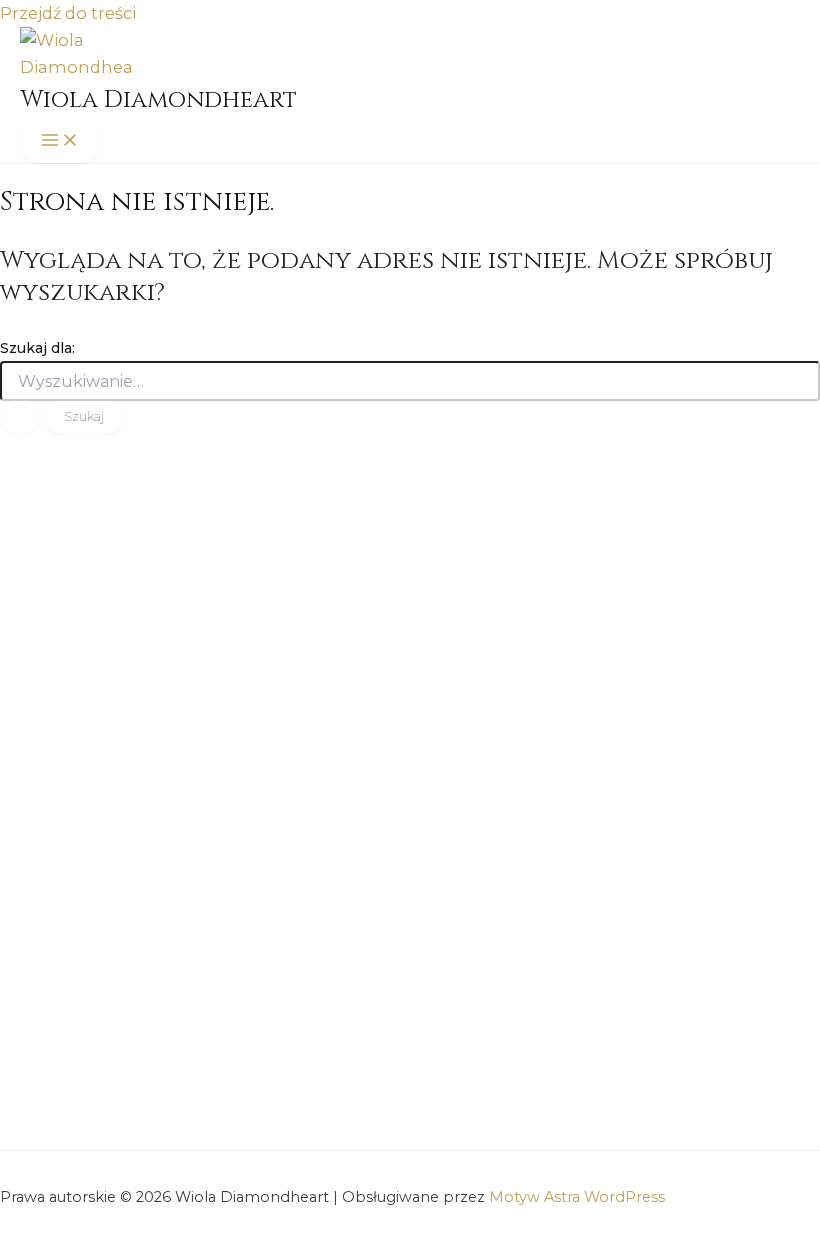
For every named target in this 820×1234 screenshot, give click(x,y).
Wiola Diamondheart (158, 100)
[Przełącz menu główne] (60, 141)
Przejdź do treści (68, 13)
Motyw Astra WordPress (577, 1197)
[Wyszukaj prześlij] (20, 417)
